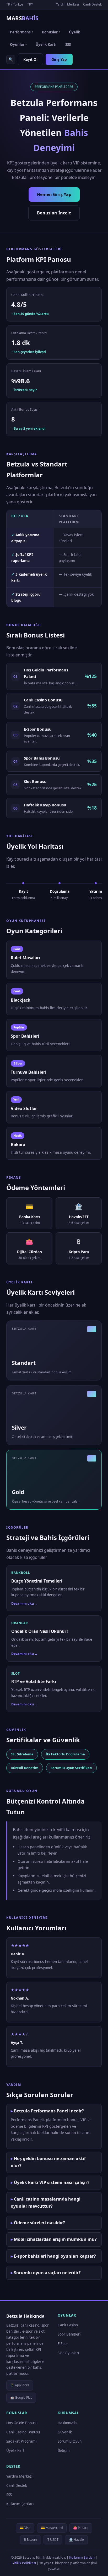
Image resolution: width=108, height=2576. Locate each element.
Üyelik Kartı (46, 44)
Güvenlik (65, 2432)
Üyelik (74, 32)
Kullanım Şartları (20, 2504)
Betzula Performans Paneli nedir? (49, 2111)
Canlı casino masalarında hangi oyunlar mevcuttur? (46, 2203)
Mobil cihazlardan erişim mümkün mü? (55, 2239)
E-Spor (63, 2344)
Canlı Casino (68, 2325)
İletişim (64, 2451)
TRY (30, 4)
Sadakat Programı (21, 2441)
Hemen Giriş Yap (54, 194)
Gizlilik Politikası (24, 2563)
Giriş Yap (59, 59)
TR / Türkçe (15, 4)
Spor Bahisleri (69, 2334)
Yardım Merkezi (67, 4)
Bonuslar (51, 32)
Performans (21, 32)
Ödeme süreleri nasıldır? (39, 2223)
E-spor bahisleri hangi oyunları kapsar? (55, 2256)
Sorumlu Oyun (70, 2441)
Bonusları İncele (54, 213)
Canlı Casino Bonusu (23, 2432)
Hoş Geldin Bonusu (22, 2423)
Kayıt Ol (30, 59)
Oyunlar (18, 44)
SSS (68, 44)
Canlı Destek (92, 4)
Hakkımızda (67, 2423)
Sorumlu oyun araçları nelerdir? (47, 2273)
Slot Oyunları (68, 2353)
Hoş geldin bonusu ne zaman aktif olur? (48, 2162)
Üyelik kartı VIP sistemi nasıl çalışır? (52, 2182)
